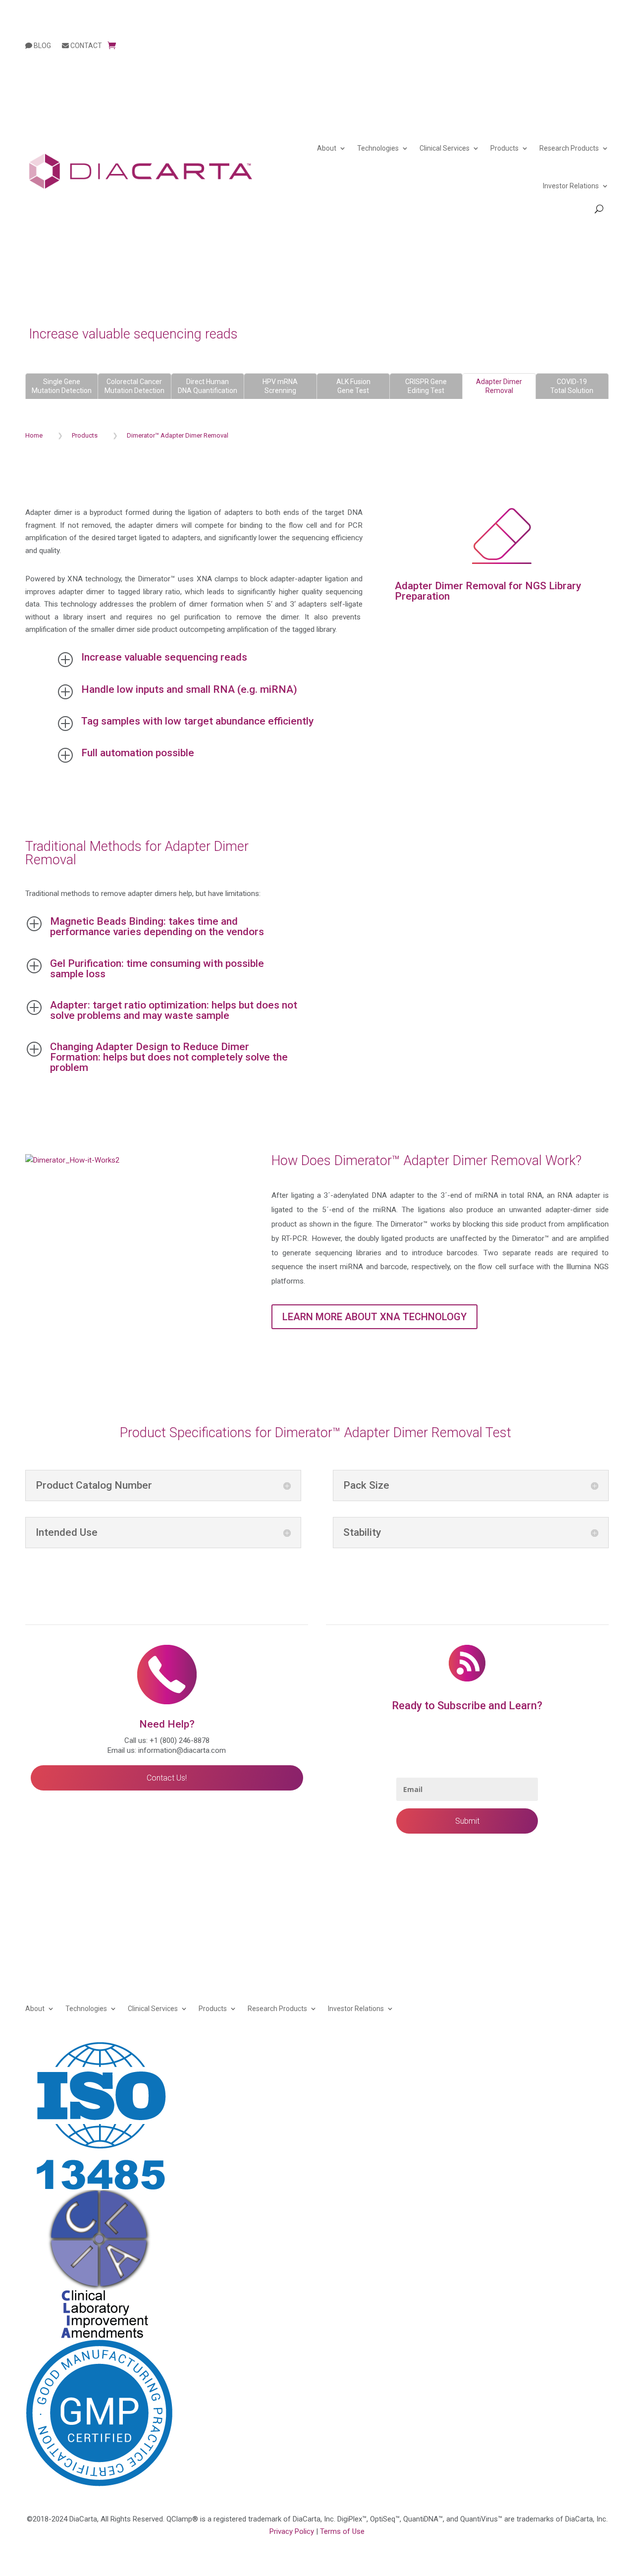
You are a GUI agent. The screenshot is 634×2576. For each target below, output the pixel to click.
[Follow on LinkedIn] (581, 2049)
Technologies (378, 148)
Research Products (569, 148)
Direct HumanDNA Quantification (208, 386)
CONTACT (85, 46)
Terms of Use (342, 2531)
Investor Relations (571, 186)
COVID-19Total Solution (572, 386)
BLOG (42, 46)
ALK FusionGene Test (353, 386)
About (327, 148)
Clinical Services (445, 148)
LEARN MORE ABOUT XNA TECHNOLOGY (374, 1317)
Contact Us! (167, 1778)
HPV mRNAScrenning (280, 386)
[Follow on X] (601, 2049)
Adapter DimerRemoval (499, 386)
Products (504, 148)
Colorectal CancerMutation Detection (134, 386)
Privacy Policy (292, 2531)
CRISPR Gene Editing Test (426, 386)
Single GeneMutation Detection (62, 386)
